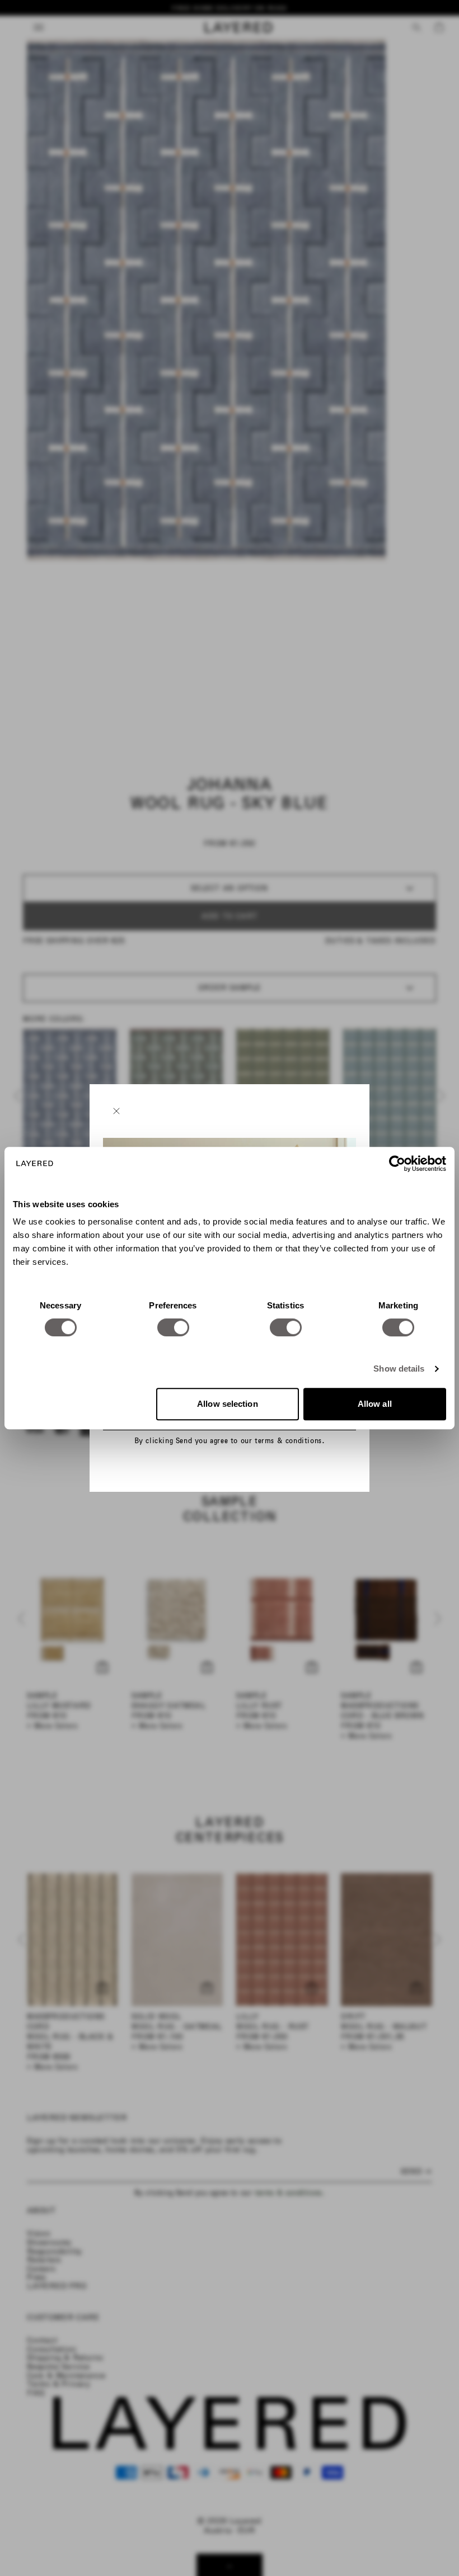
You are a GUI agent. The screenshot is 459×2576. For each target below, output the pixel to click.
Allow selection (228, 1404)
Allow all (375, 1404)
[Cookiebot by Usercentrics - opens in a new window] (397, 1164)
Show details (399, 1369)
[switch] (173, 1327)
